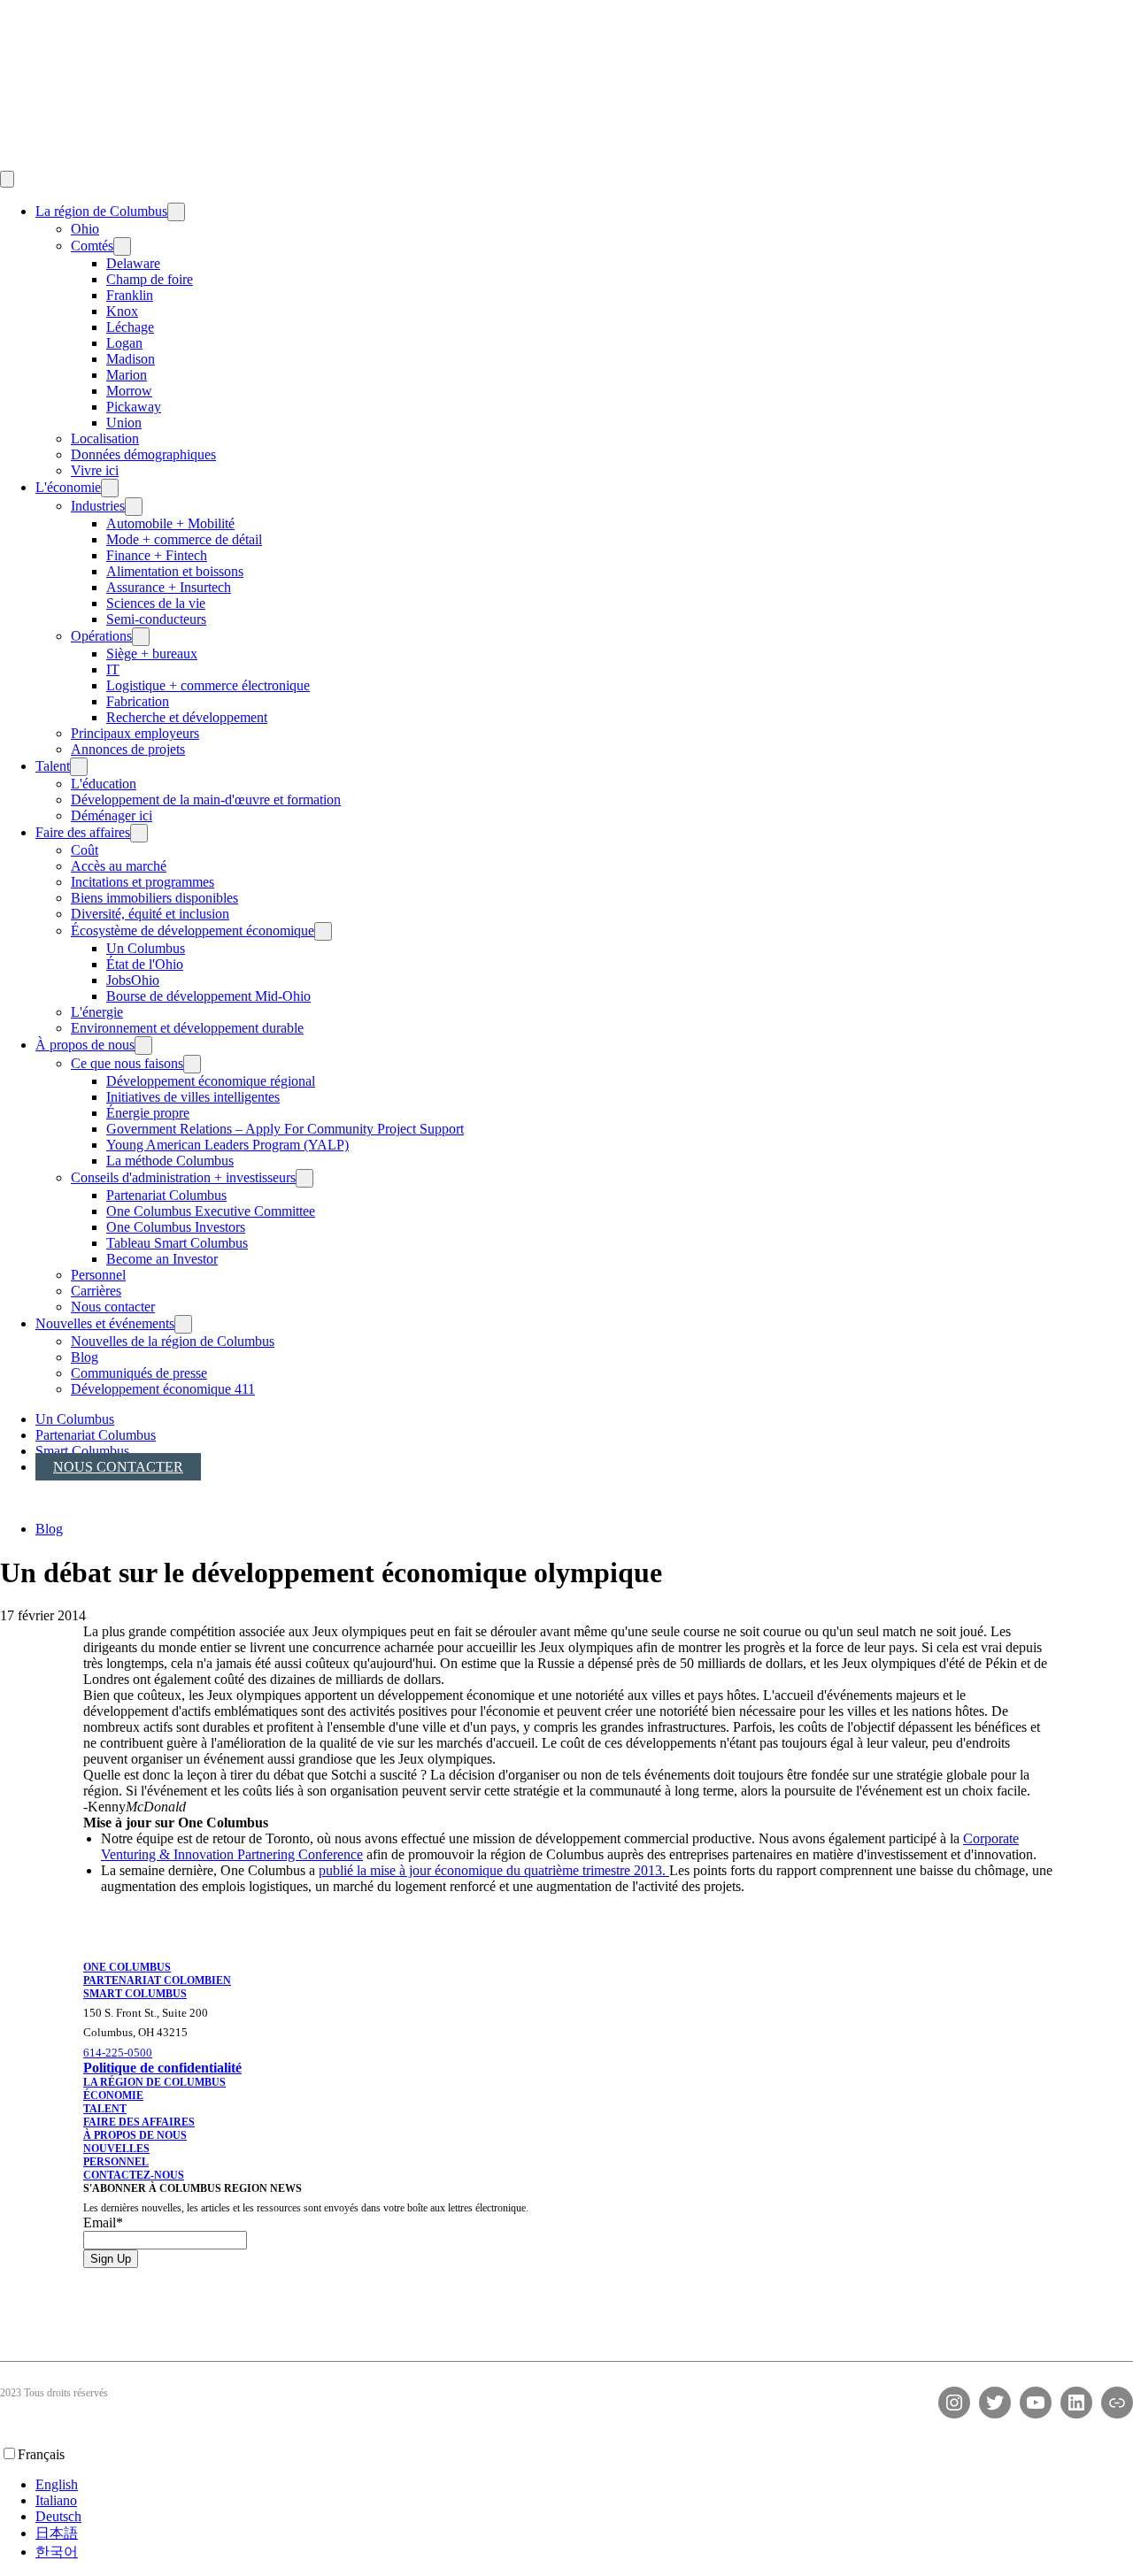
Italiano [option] (56, 2500)
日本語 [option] (57, 2533)
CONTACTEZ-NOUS (134, 2175)
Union (124, 423)
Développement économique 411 (163, 1389)
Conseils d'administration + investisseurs (183, 1177)
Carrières (96, 1291)
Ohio (85, 229)
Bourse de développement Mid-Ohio (208, 996)
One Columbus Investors (176, 1227)
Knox (122, 311)
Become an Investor (162, 1259)
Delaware (133, 263)
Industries (98, 506)
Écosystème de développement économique (193, 930)
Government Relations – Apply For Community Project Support (285, 1129)
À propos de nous (85, 1045)
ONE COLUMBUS (127, 1967)
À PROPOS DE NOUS (135, 2135)
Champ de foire (150, 279)
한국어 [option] (57, 2552)
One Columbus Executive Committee (211, 1211)
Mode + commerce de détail (184, 539)
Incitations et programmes (143, 882)
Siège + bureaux (152, 654)
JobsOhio (133, 980)
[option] (584, 2485)
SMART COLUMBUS (135, 1994)
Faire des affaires (83, 832)
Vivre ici (95, 470)
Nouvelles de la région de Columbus (173, 1341)
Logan (124, 343)
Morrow (129, 391)
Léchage (130, 327)
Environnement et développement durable (187, 1028)
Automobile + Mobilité (170, 523)
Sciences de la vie (156, 603)
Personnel (98, 1275)
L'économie (68, 487)
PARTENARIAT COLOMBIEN (157, 1980)
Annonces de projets (128, 749)
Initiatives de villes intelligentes (193, 1097)
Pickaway (134, 407)
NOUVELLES (116, 2149)
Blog (85, 1357)
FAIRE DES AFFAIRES (139, 2122)
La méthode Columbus (170, 1161)
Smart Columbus (82, 1451)
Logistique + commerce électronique (208, 685)
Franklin (130, 295)
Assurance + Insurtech (169, 587)
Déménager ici (112, 815)
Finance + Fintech (157, 555)
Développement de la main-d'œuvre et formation (206, 800)
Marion (127, 375)
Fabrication (138, 701)
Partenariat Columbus (166, 1195)
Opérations (101, 636)
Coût (85, 850)
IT (113, 669)
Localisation (105, 438)
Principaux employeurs (135, 733)
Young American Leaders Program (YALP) (227, 1145)
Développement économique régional (211, 1081)
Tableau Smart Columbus (177, 1243)
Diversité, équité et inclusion (150, 914)
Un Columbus (146, 948)
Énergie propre (148, 1113)
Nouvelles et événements (105, 1323)
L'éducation (104, 784)
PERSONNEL (116, 2162)
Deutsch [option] (58, 2516)
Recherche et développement (187, 717)
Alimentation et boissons (175, 571)
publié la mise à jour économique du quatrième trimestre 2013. (494, 1870)
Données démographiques (143, 454)
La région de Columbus (101, 211)
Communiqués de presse (139, 1373)
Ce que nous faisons (127, 1063)
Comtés (92, 246)
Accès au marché (119, 866)
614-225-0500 (118, 2053)
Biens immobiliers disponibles (154, 898)
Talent (53, 766)
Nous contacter (113, 1307)
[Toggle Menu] (7, 179)
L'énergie (97, 1012)
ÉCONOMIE (113, 2095)
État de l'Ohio (145, 964)
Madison (131, 359)
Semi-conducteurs (156, 619)
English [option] (57, 2484)
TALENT (105, 2109)
